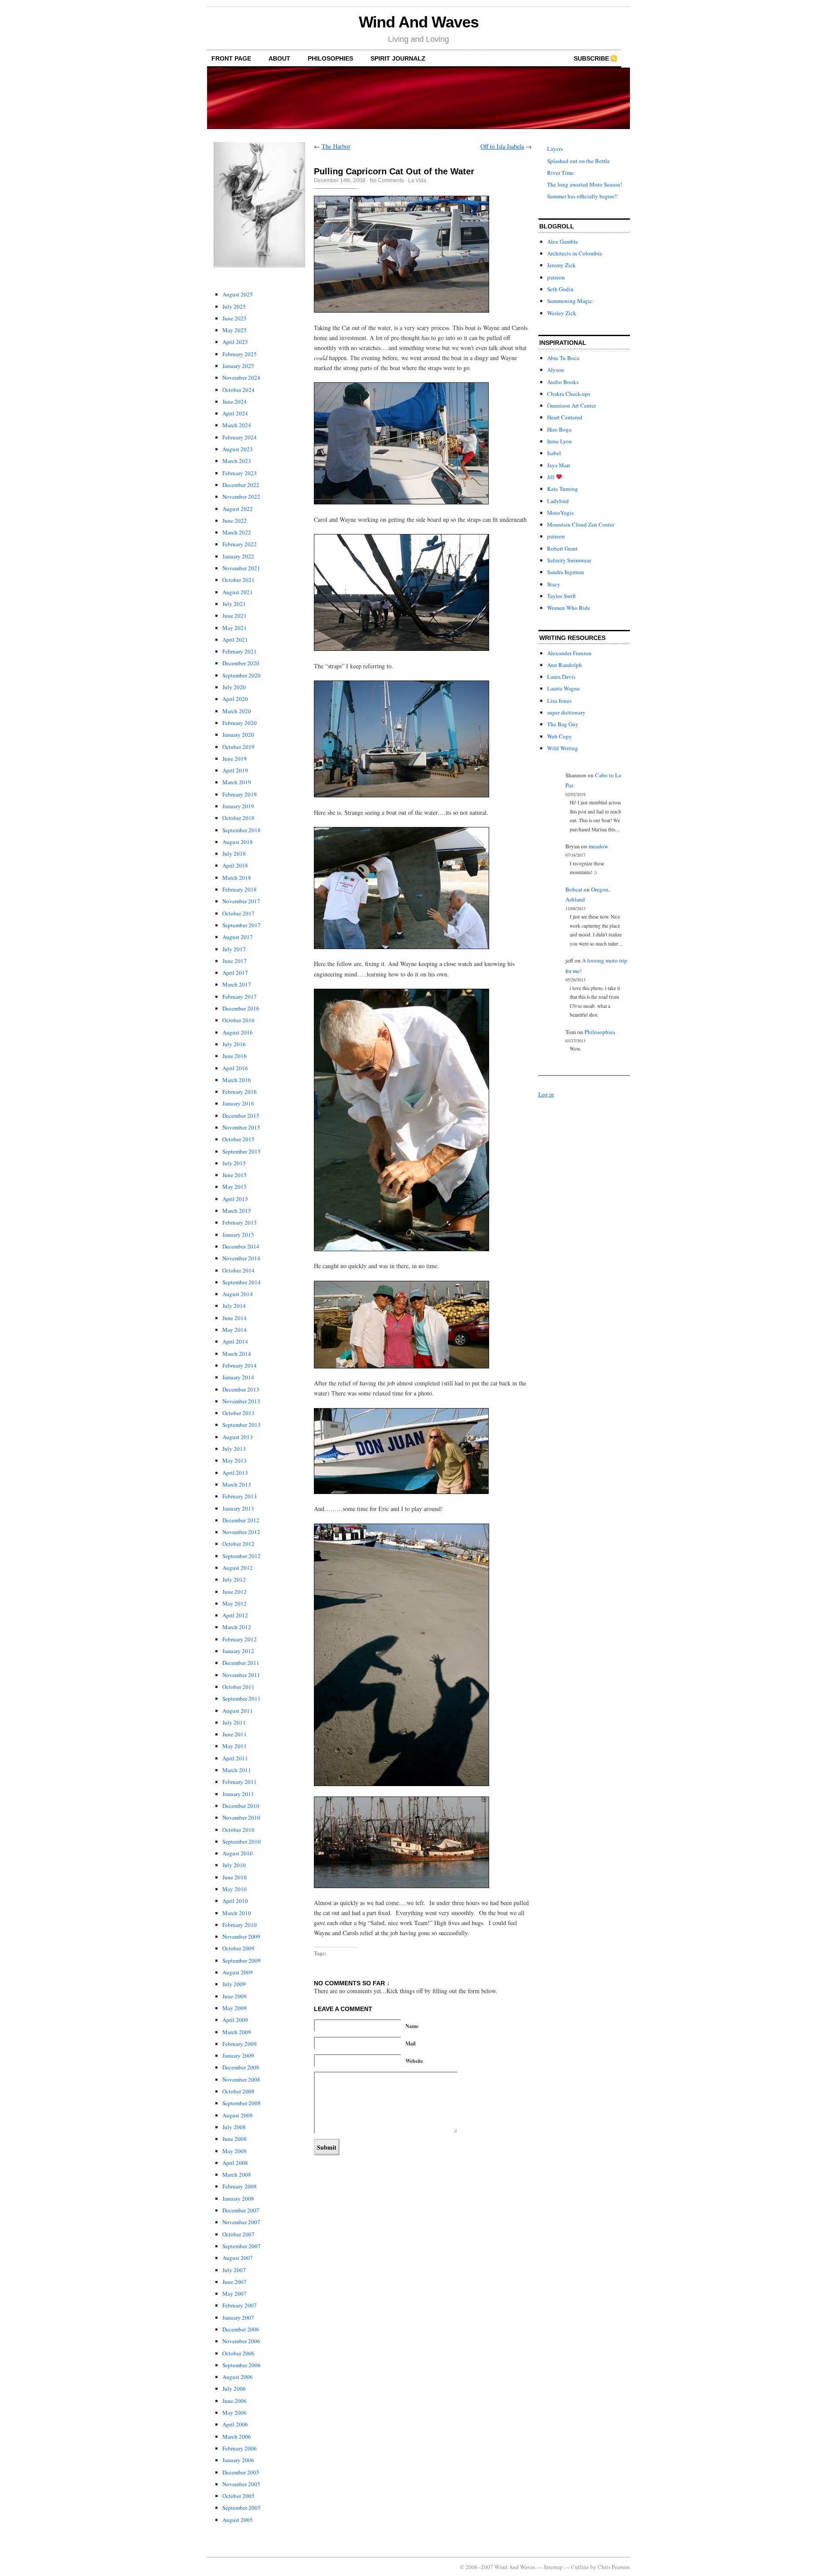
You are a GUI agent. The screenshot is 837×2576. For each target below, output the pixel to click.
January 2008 (238, 2198)
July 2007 (234, 2270)
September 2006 (242, 2365)
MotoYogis (560, 513)
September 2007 (242, 2246)
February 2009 (240, 2044)
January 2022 (238, 556)
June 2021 (235, 616)
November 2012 (241, 1532)
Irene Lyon (560, 441)
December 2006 (241, 2329)
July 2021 (234, 604)
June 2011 (235, 1734)
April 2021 (235, 640)
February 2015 (240, 1222)
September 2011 (242, 1698)
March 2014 (237, 1354)
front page (231, 58)
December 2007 (241, 2210)
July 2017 (234, 949)
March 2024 (237, 425)
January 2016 (238, 1103)
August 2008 (238, 2115)
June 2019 (235, 759)
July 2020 (234, 687)
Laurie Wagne (563, 688)
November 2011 (241, 1675)
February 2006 (240, 2448)
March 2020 (237, 711)
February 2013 (240, 1496)
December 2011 (241, 1663)
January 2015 (238, 1235)
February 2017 (240, 997)
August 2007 (238, 2258)
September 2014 (242, 1282)
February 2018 (240, 889)
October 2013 (238, 1413)
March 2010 (237, 1913)
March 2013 (237, 1484)
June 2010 (235, 1877)
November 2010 (241, 1817)
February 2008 (240, 2186)
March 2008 (237, 2174)
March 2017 (237, 984)
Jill (551, 477)
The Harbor (336, 146)
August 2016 (238, 1032)
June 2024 (235, 402)
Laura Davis (561, 677)
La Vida (417, 180)
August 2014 (238, 1294)
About (279, 58)
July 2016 (234, 1044)
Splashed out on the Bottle (578, 161)
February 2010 (240, 1925)
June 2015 (235, 1175)
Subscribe (591, 58)
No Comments (387, 180)
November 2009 (241, 1936)
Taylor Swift (561, 596)
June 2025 (235, 318)
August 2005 (238, 2520)
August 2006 (238, 2377)
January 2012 (238, 1651)
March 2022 (237, 532)
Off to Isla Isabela (502, 146)
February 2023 (240, 473)
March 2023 (237, 461)
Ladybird (558, 501)
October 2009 (238, 1948)
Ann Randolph (565, 665)
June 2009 (235, 1996)
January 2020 (238, 735)
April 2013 (235, 1473)
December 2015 (241, 1116)
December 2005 (241, 2472)
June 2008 (235, 2139)
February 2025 (240, 354)
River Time (560, 173)
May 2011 (235, 1746)
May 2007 (235, 2294)
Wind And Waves (419, 22)
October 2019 (238, 747)
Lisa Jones (559, 701)
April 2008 (235, 2163)
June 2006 (235, 2401)
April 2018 (235, 865)
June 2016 (235, 1056)
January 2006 (238, 2460)
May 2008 (235, 2151)
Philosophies (330, 58)
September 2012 (242, 1556)
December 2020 (241, 663)
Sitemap (553, 2567)
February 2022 (240, 544)
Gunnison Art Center (572, 405)
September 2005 (242, 2508)
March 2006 (237, 2436)
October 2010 (238, 1830)
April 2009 (235, 2020)
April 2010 (235, 1901)
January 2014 (238, 1377)
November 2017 (241, 901)
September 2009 (242, 1960)
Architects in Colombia (575, 253)
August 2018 (238, 842)
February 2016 (240, 1092)
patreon (556, 277)
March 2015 (237, 1211)
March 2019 (237, 782)
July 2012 (234, 1579)
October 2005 (238, 2496)
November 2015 (241, 1127)
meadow (598, 846)
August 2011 (238, 1711)
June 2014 (235, 1318)
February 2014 (240, 1365)
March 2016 (237, 1080)
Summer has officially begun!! (582, 196)
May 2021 (235, 628)
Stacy (554, 584)
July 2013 (234, 1449)
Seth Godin (560, 289)
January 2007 (238, 2317)
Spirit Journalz (398, 58)
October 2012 (238, 1544)
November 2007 (241, 2222)
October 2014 (238, 1270)
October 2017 (238, 913)
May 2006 (235, 2413)
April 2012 (235, 1615)
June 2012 (235, 1592)
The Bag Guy (563, 724)
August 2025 (238, 294)
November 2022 (241, 497)
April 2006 (235, 2424)
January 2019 (238, 806)
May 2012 (235, 1603)
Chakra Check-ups (569, 394)
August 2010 (238, 1853)
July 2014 (234, 1306)
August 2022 (238, 509)
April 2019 (235, 770)
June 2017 (235, 961)
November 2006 (241, 2341)
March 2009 (237, 2032)
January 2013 (238, 1508)
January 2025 (238, 366)
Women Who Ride (569, 608)
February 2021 (240, 651)
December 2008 (241, 2067)
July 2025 (234, 306)
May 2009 (235, 2008)
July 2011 (234, 1722)
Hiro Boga (559, 429)
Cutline (580, 2567)
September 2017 (242, 925)
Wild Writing (563, 748)
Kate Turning (563, 489)
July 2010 (234, 1865)
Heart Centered (565, 417)
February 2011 (240, 1782)
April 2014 (235, 1341)
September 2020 (242, 675)
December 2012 (241, 1520)
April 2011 (235, 1758)
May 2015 (235, 1187)
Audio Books (563, 382)
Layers (555, 149)
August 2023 (238, 449)
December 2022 (241, 485)
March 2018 (237, 878)
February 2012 (240, 1639)
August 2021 (238, 592)
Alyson (556, 370)
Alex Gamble (563, 242)
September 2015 (242, 1151)
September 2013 (242, 1425)
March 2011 (237, 1770)
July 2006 (234, 2389)
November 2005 (241, 2484)
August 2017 (238, 937)
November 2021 (241, 568)
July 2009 (234, 1984)
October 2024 (238, 390)
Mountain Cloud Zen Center (581, 524)
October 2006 (238, 2353)
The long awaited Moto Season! (585, 184)
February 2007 (240, 2305)
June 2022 (235, 521)
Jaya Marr (559, 465)
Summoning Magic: (571, 301)
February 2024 (240, 437)
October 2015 (238, 1139)
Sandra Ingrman (566, 572)
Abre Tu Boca (563, 358)
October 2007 (238, 2234)
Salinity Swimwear (569, 560)
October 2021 (238, 580)
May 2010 (235, 1889)
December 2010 (241, 1806)
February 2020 (240, 723)
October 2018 (238, 818)
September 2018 (242, 830)
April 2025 (235, 342)
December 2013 (241, 1389)
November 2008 (241, 2079)
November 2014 (241, 1258)
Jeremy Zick (561, 265)
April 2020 (235, 699)
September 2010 (242, 1841)
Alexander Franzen (569, 653)
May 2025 (235, 330)
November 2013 (241, 1401)
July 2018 (234, 854)
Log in (546, 1094)
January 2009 (238, 2055)
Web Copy (560, 736)
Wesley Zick (562, 313)
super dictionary (566, 712)
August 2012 (238, 1568)
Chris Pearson (614, 2567)
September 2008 (242, 2103)
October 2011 (238, 1687)
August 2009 (238, 1972)
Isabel (554, 453)
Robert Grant (562, 548)
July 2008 (234, 2127)
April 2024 (235, 413)
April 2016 (235, 1068)
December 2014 (241, 1246)
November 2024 (241, 378)
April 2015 (235, 1199)
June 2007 (235, 2282)
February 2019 (240, 794)
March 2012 (237, 1627)
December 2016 (241, 1008)
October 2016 (238, 1020)
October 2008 (238, 2091)
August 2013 (238, 1437)
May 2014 (235, 1330)
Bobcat (574, 889)
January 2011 (238, 1794)
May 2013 (235, 1460)
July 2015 (234, 1163)
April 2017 (235, 973)
